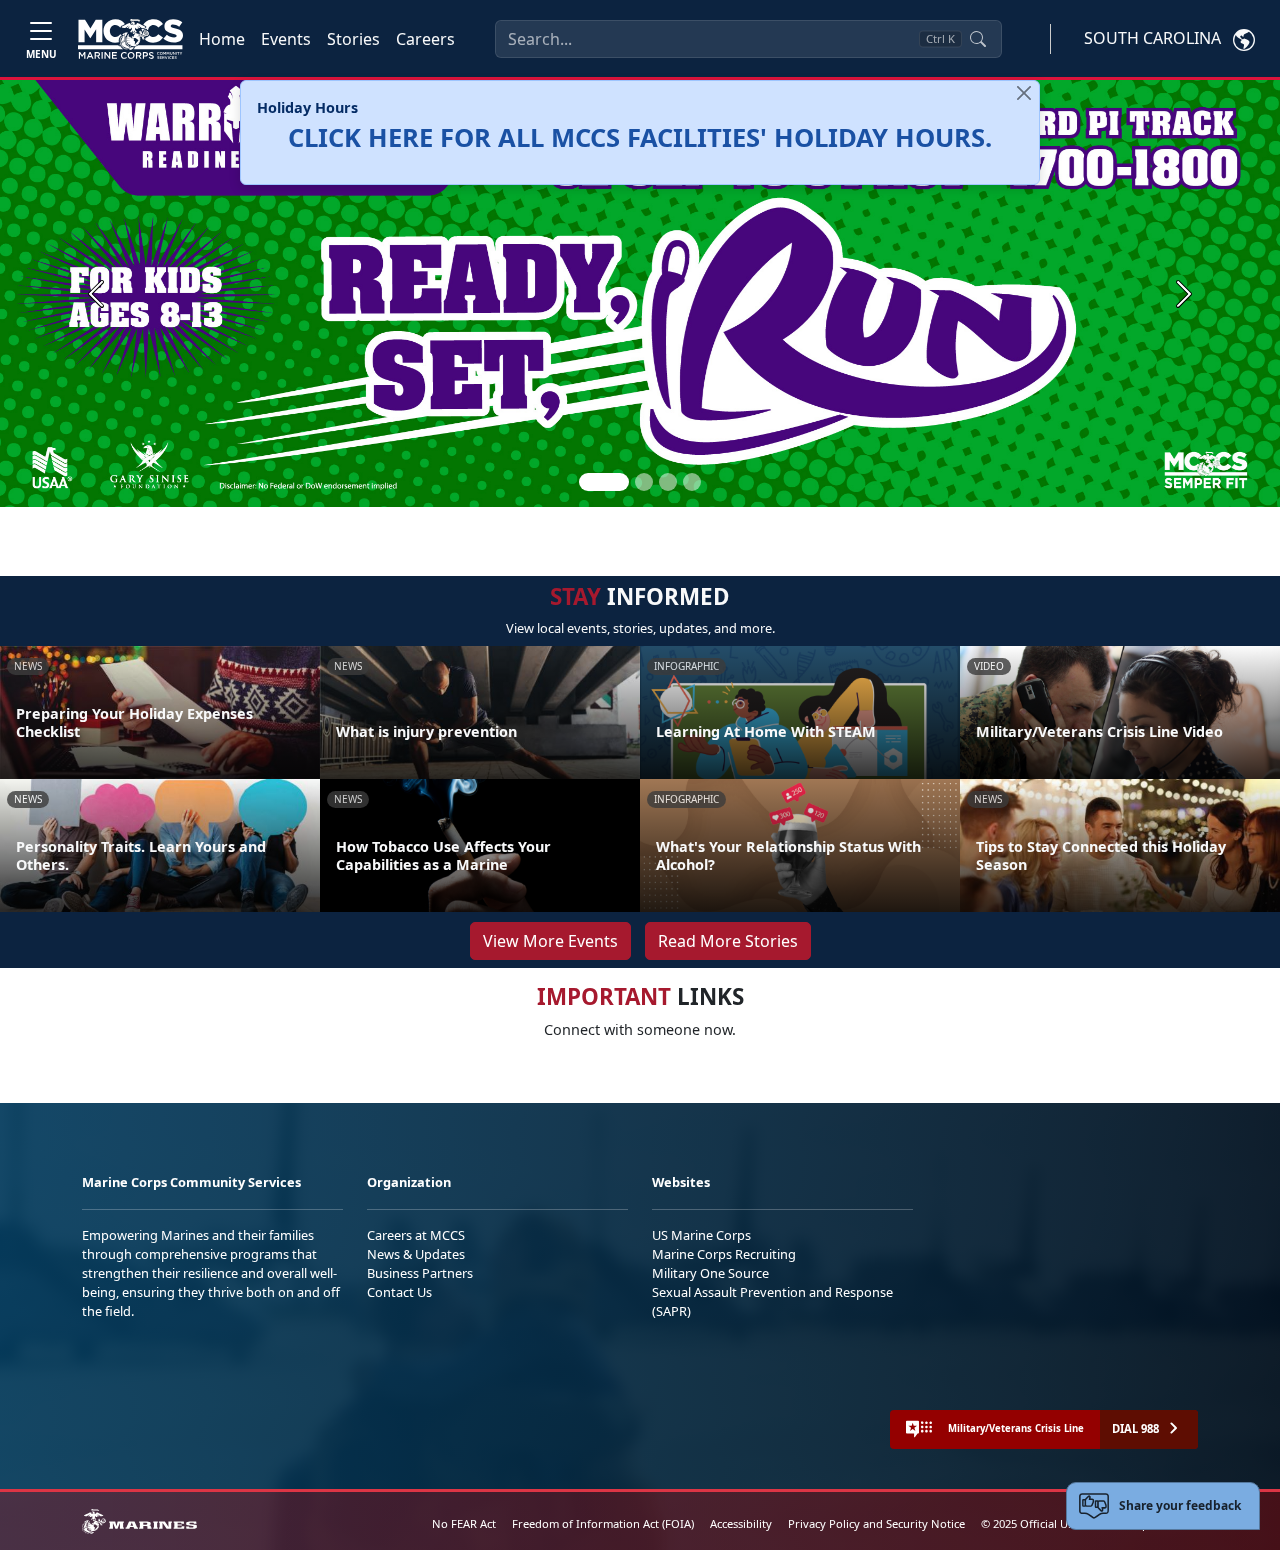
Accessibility (741, 1523)
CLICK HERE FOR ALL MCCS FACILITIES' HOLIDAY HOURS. (640, 137)
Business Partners (420, 1273)
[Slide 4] (692, 482)
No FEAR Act (464, 1523)
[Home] (130, 39)
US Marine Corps (701, 1235)
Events (286, 39)
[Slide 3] (668, 482)
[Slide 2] (644, 482)
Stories (353, 39)
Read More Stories (728, 941)
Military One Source (710, 1273)
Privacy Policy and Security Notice (876, 1523)
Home (222, 39)
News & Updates (416, 1254)
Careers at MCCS (416, 1235)
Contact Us (399, 1292)
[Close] (1024, 93)
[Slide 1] (604, 482)
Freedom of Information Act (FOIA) (603, 1523)
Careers (425, 39)
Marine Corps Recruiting (724, 1254)
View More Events (550, 941)
